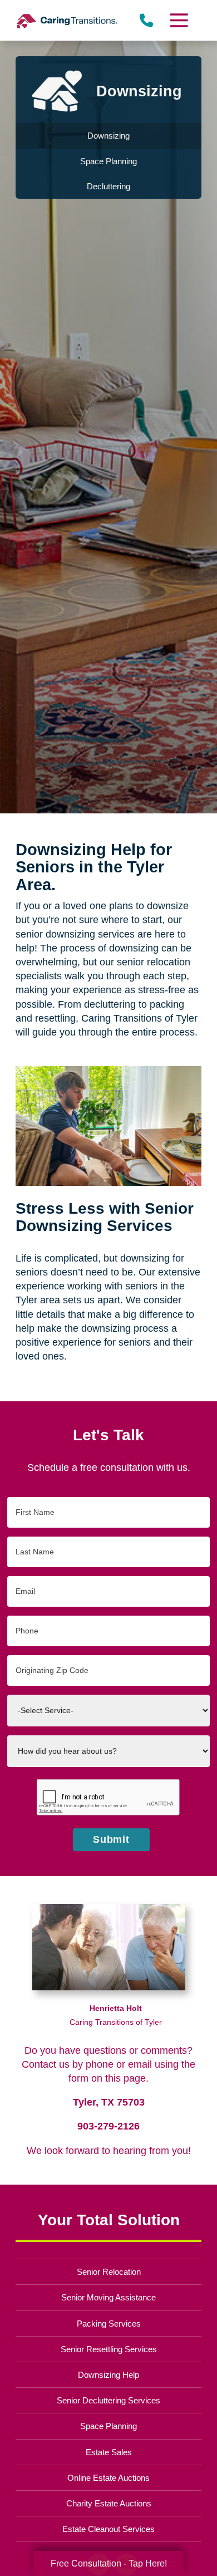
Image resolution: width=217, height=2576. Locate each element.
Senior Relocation (109, 2272)
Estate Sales (109, 2452)
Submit (112, 1839)
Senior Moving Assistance (108, 2297)
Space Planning (108, 2426)
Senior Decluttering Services (108, 2400)
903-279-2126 (108, 2126)
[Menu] (178, 20)
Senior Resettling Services (109, 2349)
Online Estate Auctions (108, 2478)
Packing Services (109, 2324)
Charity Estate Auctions (109, 2503)
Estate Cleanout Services (108, 2529)
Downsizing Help (108, 2375)
